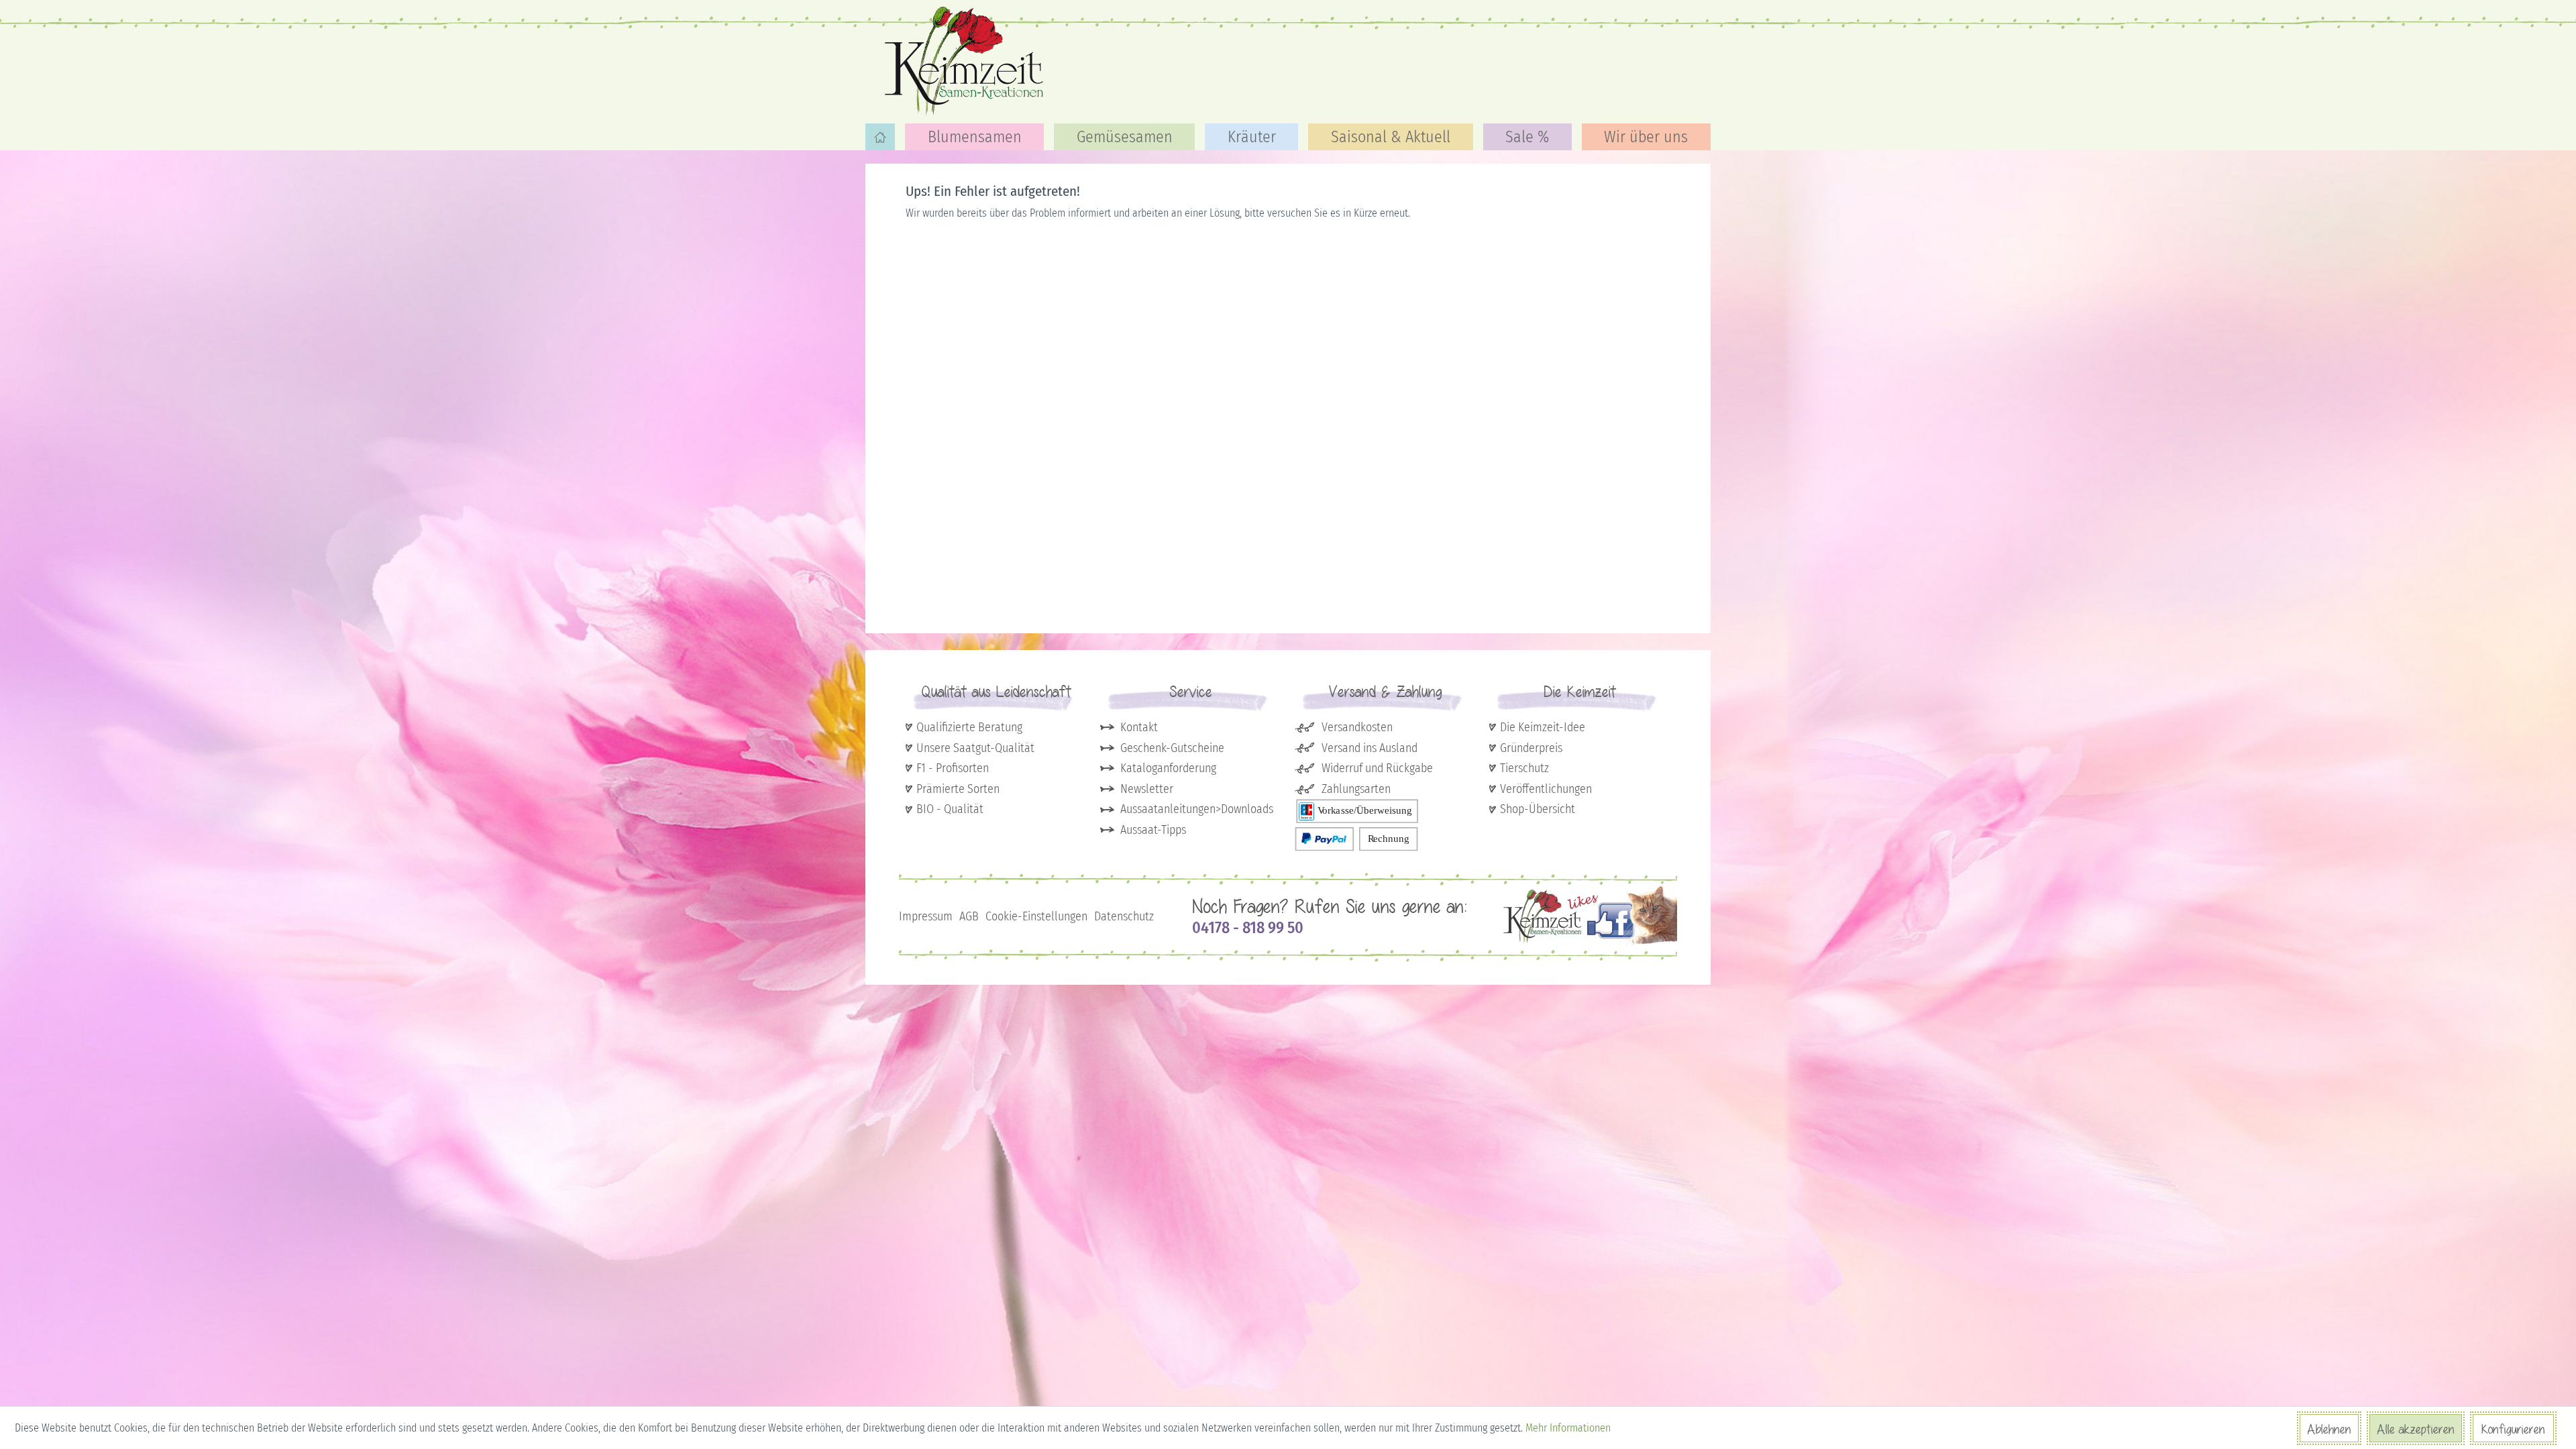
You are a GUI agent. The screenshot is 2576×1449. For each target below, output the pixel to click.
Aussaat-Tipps (1153, 830)
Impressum (926, 916)
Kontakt (1139, 727)
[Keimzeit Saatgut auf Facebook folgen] (1590, 943)
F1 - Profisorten (953, 768)
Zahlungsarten (1356, 789)
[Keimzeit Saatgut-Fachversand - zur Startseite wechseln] (966, 60)
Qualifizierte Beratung (969, 727)
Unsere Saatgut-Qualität (975, 748)
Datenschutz (1124, 916)
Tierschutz (1524, 768)
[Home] (880, 137)
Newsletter (1147, 789)
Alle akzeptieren (2416, 1429)
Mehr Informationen (1568, 1428)
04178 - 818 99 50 (1248, 928)
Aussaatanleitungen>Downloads (1197, 809)
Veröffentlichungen (1546, 789)
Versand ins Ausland (1370, 748)
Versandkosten (1357, 727)
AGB (969, 916)
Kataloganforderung (1168, 768)
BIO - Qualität (950, 809)
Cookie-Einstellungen (1036, 916)
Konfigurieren (2513, 1429)
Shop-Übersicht (1538, 809)
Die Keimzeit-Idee (1543, 727)
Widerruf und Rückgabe (1377, 768)
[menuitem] (880, 137)
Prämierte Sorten (958, 789)
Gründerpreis (1531, 748)
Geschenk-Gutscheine (1172, 748)
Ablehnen (2329, 1429)
